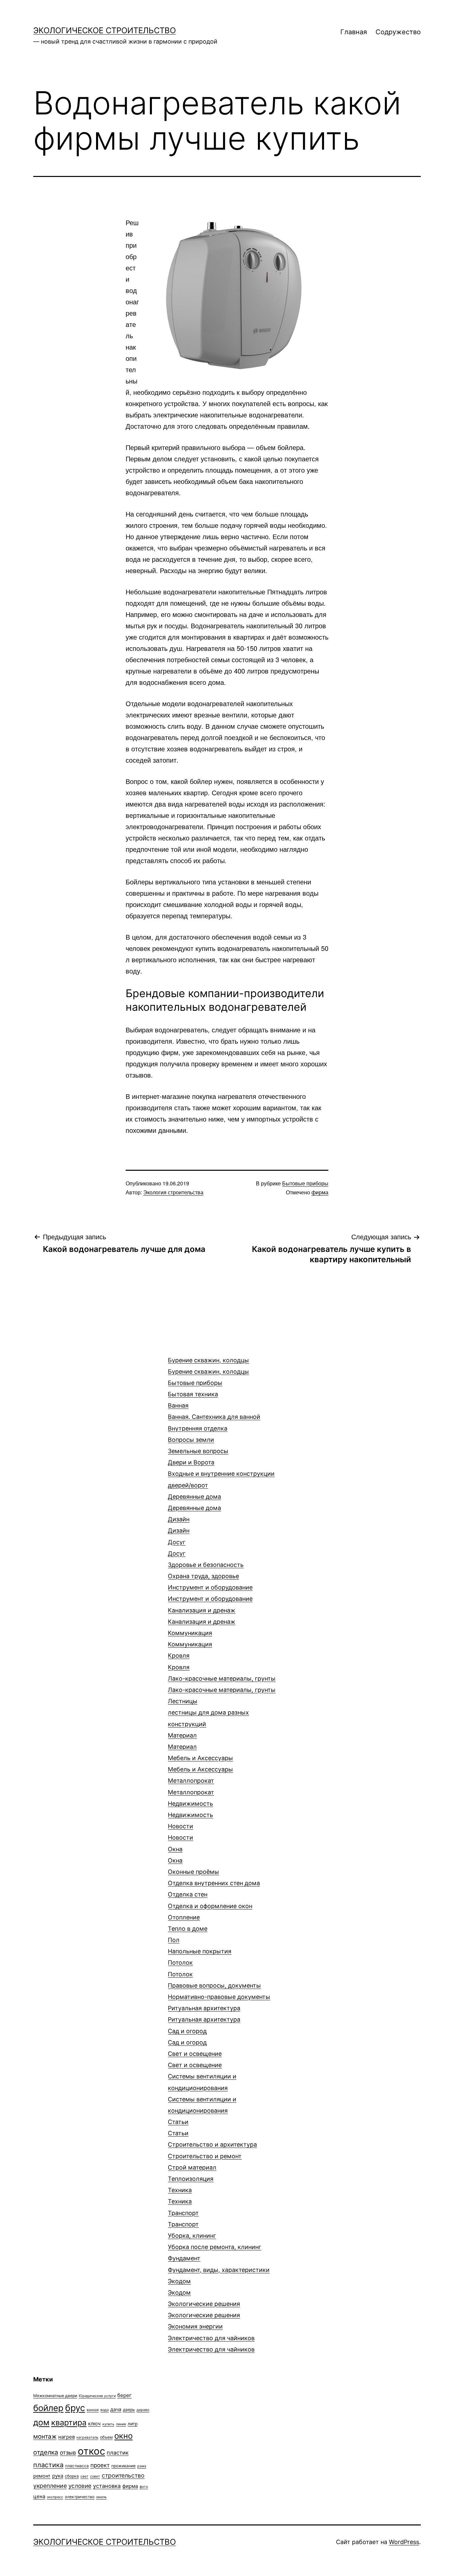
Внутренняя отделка (198, 1428)
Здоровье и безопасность (206, 1570)
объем (106, 2437)
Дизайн (179, 1525)
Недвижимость (190, 1809)
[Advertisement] (83, 1371)
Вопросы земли (198, 1445)
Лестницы (208, 1712)
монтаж (45, 2436)
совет (95, 2476)
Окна (175, 1855)
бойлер (48, 2408)
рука (58, 2476)
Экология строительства (173, 1192)
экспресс (55, 2497)
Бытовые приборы (305, 1183)
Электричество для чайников (211, 2344)
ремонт (42, 2476)
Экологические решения (204, 2309)
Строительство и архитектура (212, 2144)
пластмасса (77, 2466)
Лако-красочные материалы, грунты (222, 1684)
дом (41, 2422)
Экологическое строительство (105, 30)
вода (105, 2410)
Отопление (188, 1923)
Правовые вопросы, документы (219, 1991)
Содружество (398, 32)
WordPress (404, 2542)
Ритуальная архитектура (204, 2014)
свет (84, 2476)
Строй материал (192, 2167)
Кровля (179, 1661)
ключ (94, 2424)
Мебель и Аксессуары (200, 1764)
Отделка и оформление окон (210, 1906)
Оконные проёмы (193, 1872)
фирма (320, 1192)
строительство (123, 2475)
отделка (46, 2452)
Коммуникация (190, 1639)
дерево (143, 2410)
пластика (48, 2465)
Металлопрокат (191, 1786)
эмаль (101, 2497)
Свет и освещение (195, 2059)
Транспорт (183, 2219)
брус (75, 2408)
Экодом (179, 2287)
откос (91, 2451)
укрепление (50, 2486)
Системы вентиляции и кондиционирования (202, 2093)
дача (116, 2409)
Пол (200, 1946)
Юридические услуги (97, 2396)
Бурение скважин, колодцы (208, 1366)
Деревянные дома (194, 1502)
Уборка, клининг (215, 2241)
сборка (72, 2476)
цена (39, 2496)
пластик (118, 2453)
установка (107, 2486)
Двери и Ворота (221, 1474)
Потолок (180, 1968)
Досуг (177, 1548)
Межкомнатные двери (55, 2396)
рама (142, 2466)
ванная (93, 2410)
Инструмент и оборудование (210, 1593)
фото (144, 2487)
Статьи (178, 2127)
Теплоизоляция (191, 2179)
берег (124, 2395)
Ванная (214, 1411)
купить (108, 2424)
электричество (80, 2497)
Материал (182, 1741)
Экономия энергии (195, 2326)
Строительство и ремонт (205, 2156)
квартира (69, 2423)
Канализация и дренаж (202, 1616)
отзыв (68, 2453)
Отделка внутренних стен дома (214, 1889)
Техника (180, 2196)
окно (123, 2436)
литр (133, 2424)
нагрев (66, 2437)
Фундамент (219, 2264)
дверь (129, 2410)
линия (121, 2424)
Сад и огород (187, 2037)
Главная (354, 32)
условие (80, 2486)
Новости (180, 1832)
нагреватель (87, 2437)
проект (100, 2465)
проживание (123, 2466)
